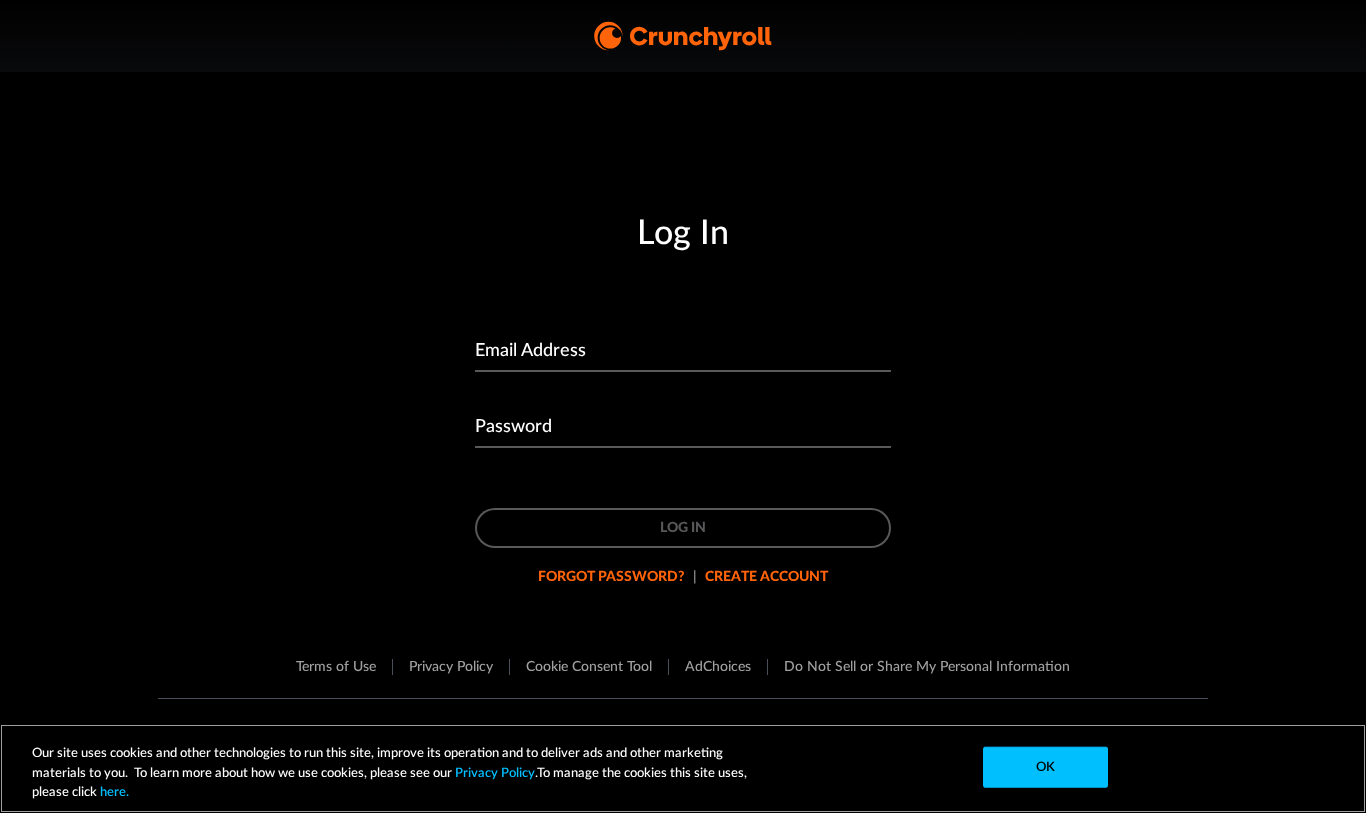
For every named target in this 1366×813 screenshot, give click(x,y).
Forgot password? (611, 577)
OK (1045, 766)
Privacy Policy (495, 773)
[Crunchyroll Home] (683, 36)
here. (113, 792)
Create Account (766, 577)
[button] (589, 667)
